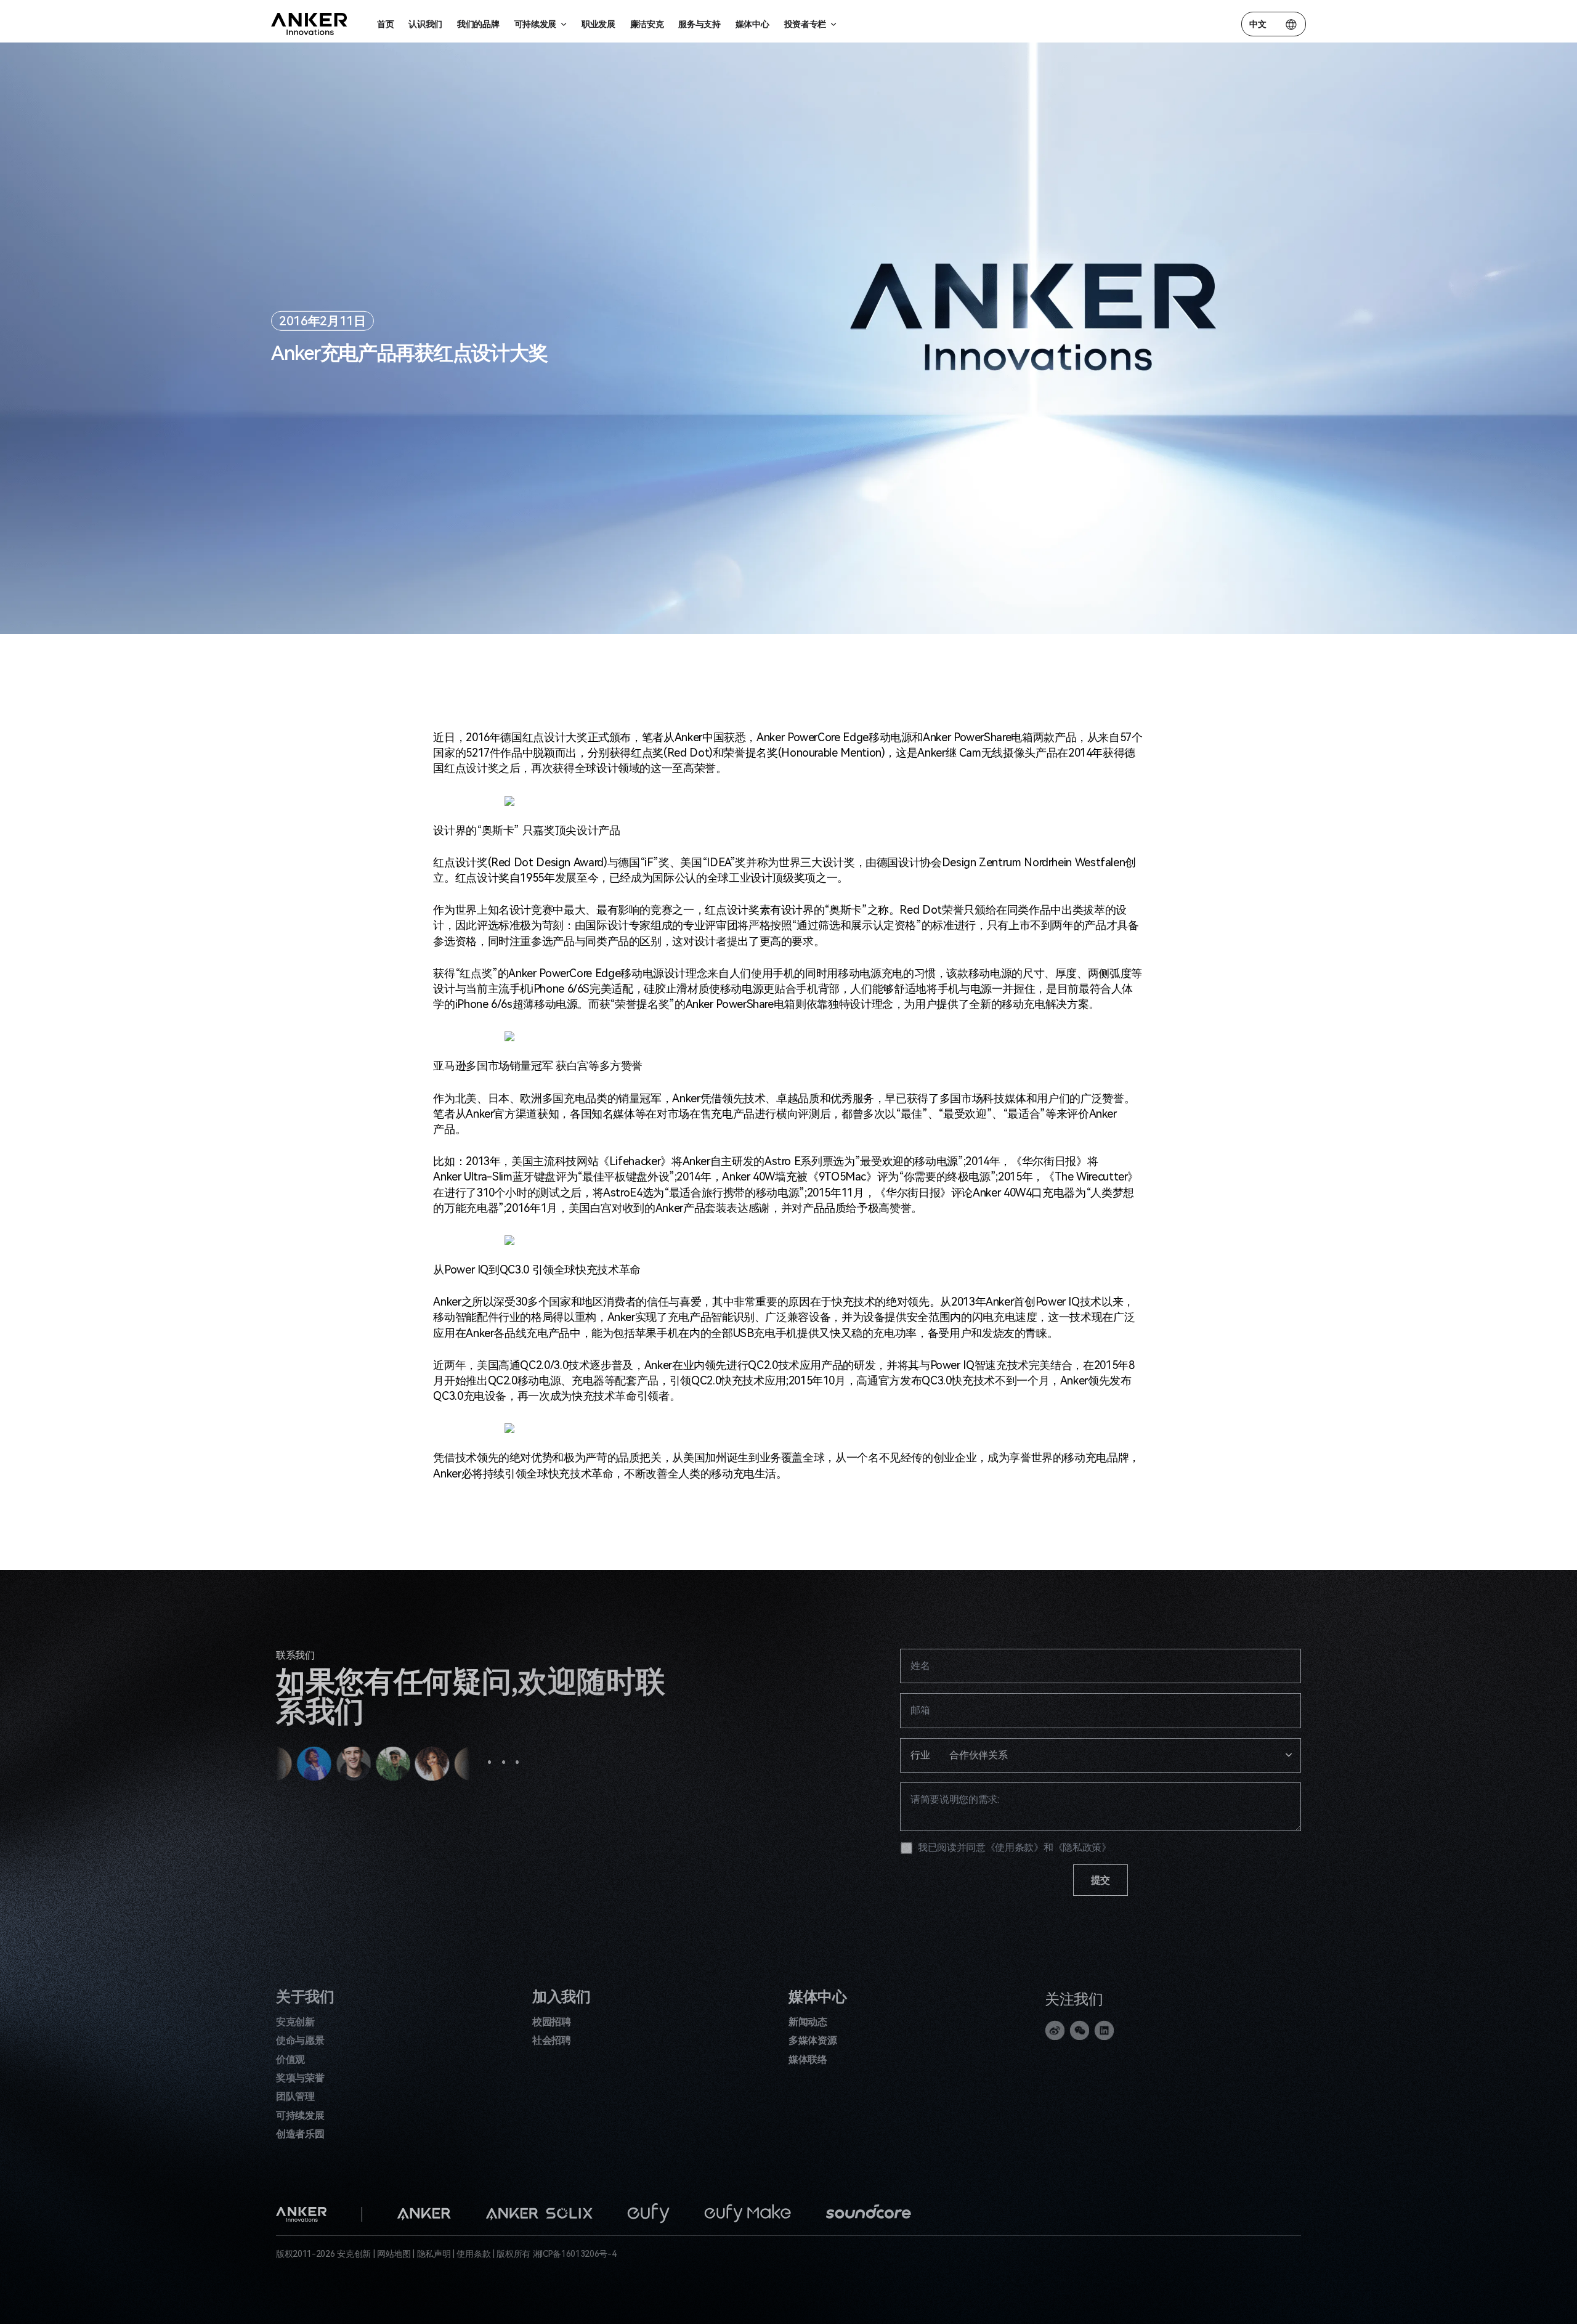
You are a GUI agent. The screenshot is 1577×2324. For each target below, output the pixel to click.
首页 (385, 24)
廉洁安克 (647, 24)
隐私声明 (434, 2254)
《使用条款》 (1015, 1847)
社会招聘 (552, 2040)
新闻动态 (808, 2022)
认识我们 (425, 24)
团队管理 (295, 2096)
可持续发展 (300, 2115)
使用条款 (473, 2254)
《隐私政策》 (1082, 1847)
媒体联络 (808, 2059)
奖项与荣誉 (300, 2078)
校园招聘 (552, 2022)
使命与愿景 (300, 2040)
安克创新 (295, 2022)
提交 (1101, 1880)
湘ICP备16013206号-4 (575, 2254)
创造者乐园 (300, 2134)
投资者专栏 (805, 24)
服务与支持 (699, 24)
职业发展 (598, 24)
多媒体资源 (813, 2040)
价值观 (290, 2059)
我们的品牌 (478, 24)
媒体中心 (752, 24)
